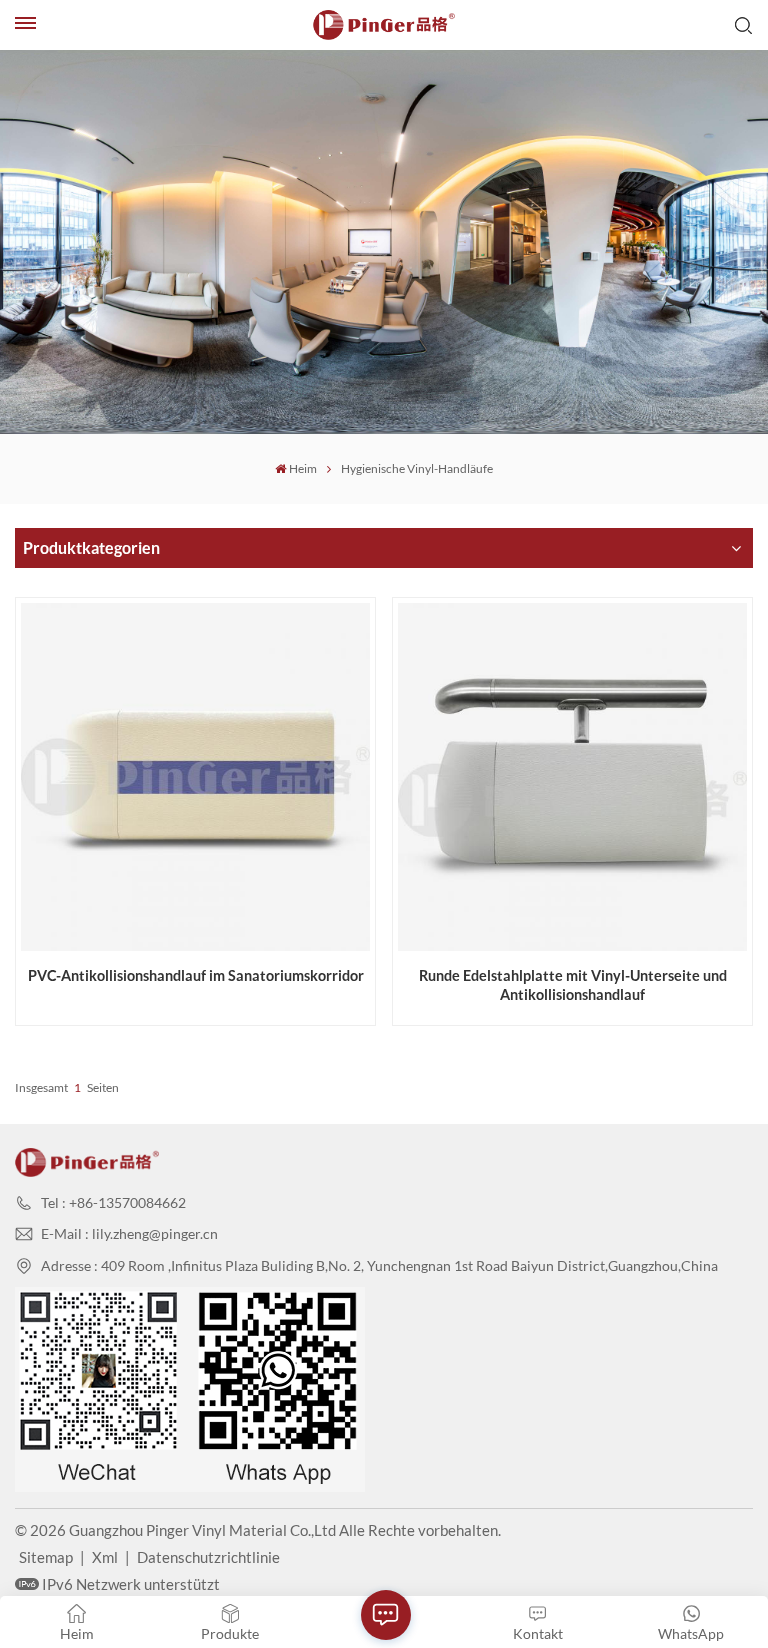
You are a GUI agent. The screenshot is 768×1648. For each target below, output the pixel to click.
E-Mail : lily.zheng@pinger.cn (129, 1233)
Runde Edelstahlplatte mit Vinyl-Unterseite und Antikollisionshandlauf (573, 985)
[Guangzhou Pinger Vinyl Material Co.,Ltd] (384, 25)
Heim (303, 468)
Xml (105, 1557)
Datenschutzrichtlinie (208, 1557)
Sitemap (46, 1557)
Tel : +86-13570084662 (113, 1202)
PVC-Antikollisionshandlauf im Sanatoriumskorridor (196, 975)
